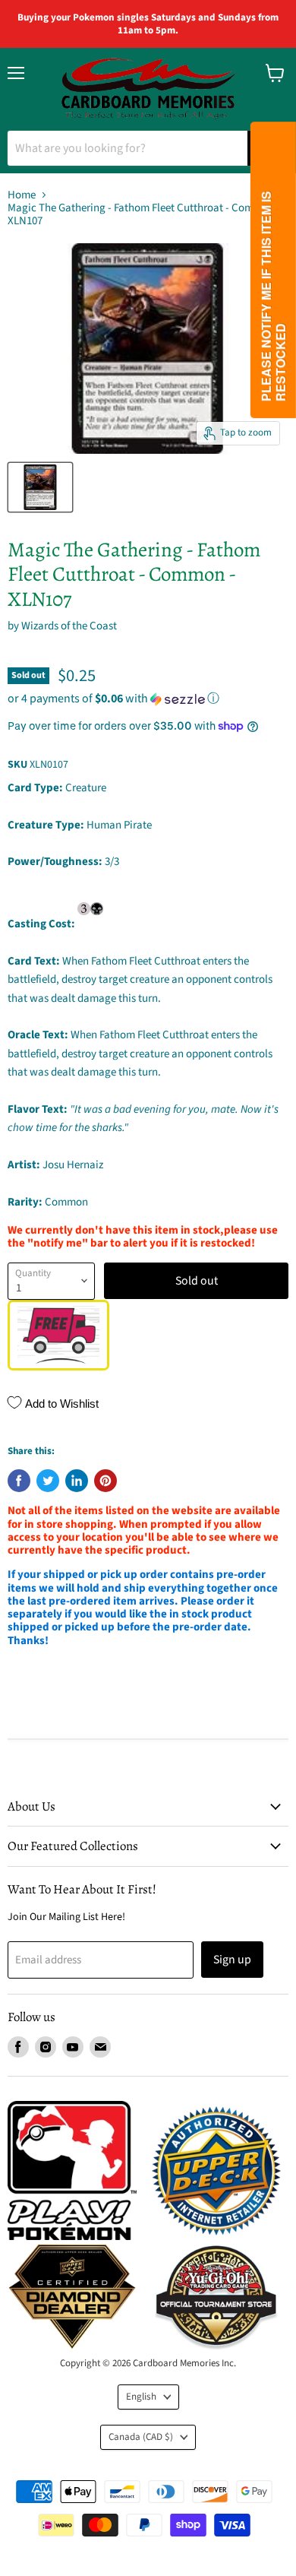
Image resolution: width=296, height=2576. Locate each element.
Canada (141, 2437)
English (141, 2397)
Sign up (232, 1960)
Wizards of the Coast (69, 626)
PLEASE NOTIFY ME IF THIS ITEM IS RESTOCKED (273, 296)
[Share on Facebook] (19, 1481)
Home (22, 195)
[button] (148, 699)
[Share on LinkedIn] (77, 1481)
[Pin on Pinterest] (105, 1481)
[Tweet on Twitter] (48, 1481)
